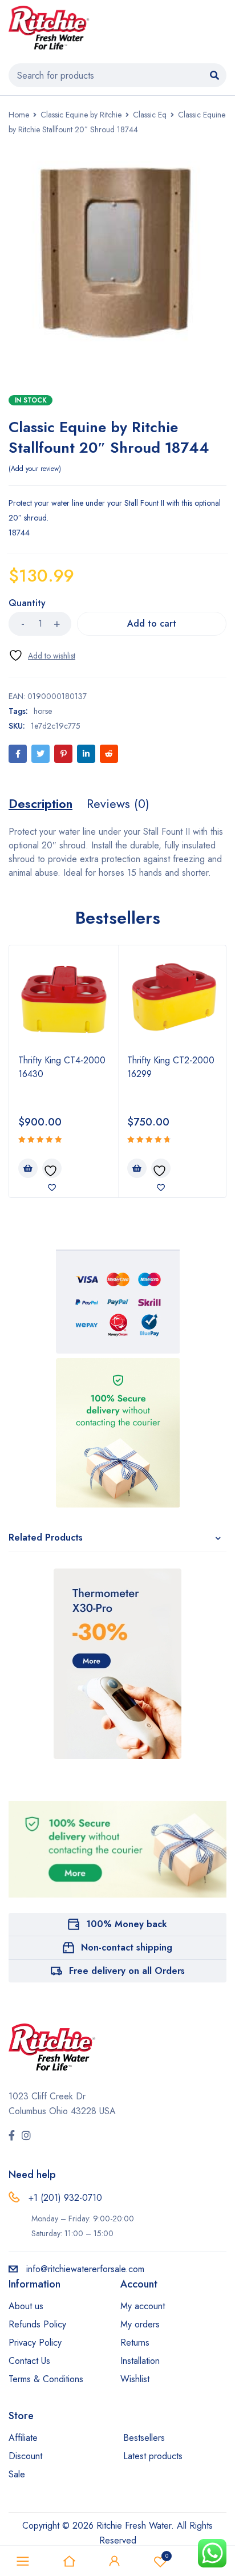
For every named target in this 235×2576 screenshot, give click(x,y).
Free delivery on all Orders (127, 1971)
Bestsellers (144, 2438)
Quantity (27, 604)
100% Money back (127, 1924)
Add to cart (152, 623)
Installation (140, 2361)
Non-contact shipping (127, 1947)
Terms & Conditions (46, 2379)
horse (43, 711)
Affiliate (23, 2438)
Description (40, 803)
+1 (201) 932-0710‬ (65, 2198)
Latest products (153, 2456)
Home (19, 115)
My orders (140, 2324)
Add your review (35, 469)
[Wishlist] (42, 655)
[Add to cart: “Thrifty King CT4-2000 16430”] (28, 1168)
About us (26, 2306)
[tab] (40, 803)
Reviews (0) (118, 803)
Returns (135, 2343)
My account (143, 2306)
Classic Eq (150, 115)
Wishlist (167, 2556)
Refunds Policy (37, 2324)
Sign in (115, 2561)
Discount (25, 2456)
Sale (17, 2474)
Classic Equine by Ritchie (81, 115)
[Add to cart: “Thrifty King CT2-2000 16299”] (137, 1168)
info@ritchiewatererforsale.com (85, 2269)
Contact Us (29, 2361)
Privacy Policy (35, 2343)
